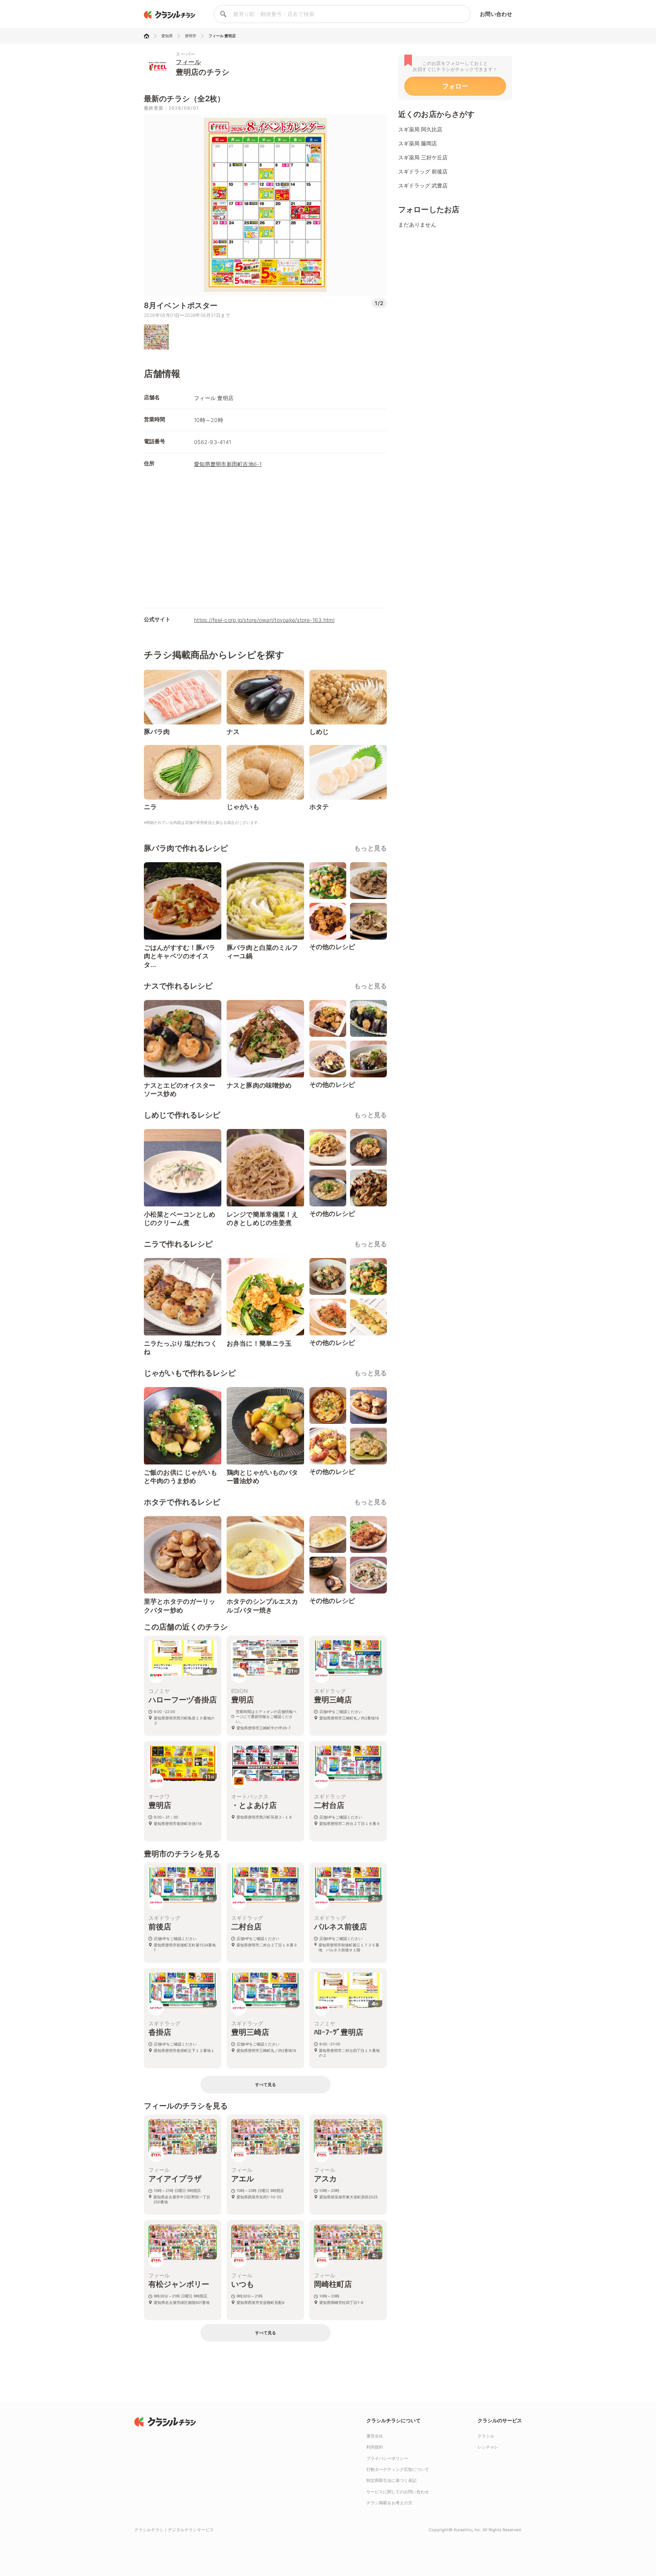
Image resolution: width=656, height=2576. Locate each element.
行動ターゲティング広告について (398, 2469)
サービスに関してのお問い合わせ (398, 2492)
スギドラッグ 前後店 (423, 171)
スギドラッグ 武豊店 (423, 185)
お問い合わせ (496, 14)
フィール (188, 62)
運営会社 (375, 2436)
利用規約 (375, 2447)
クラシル (486, 2436)
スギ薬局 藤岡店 (418, 143)
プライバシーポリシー (387, 2458)
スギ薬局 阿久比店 (420, 129)
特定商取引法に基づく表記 (391, 2480)
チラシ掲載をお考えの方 (389, 2503)
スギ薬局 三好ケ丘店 (423, 157)
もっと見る (371, 848)
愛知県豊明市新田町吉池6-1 (228, 464)
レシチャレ (488, 2447)
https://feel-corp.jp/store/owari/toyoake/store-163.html (264, 620)
